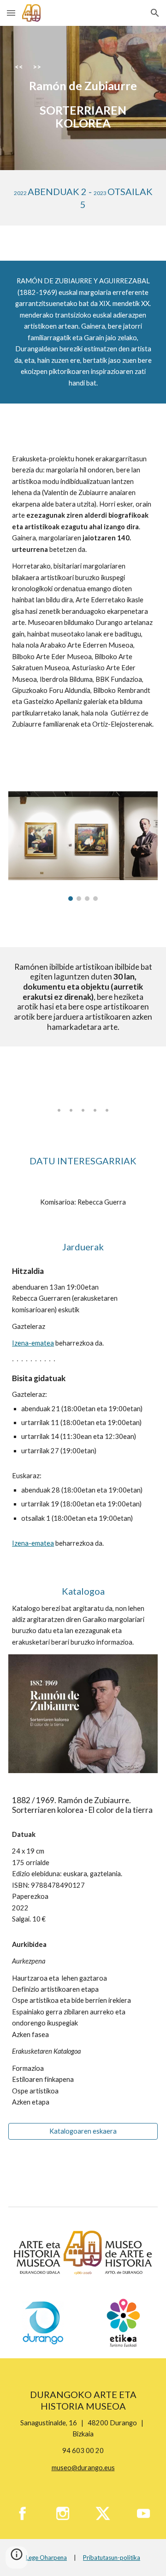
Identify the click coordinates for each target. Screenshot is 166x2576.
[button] (11, 13)
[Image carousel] (83, 846)
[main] (83, 98)
